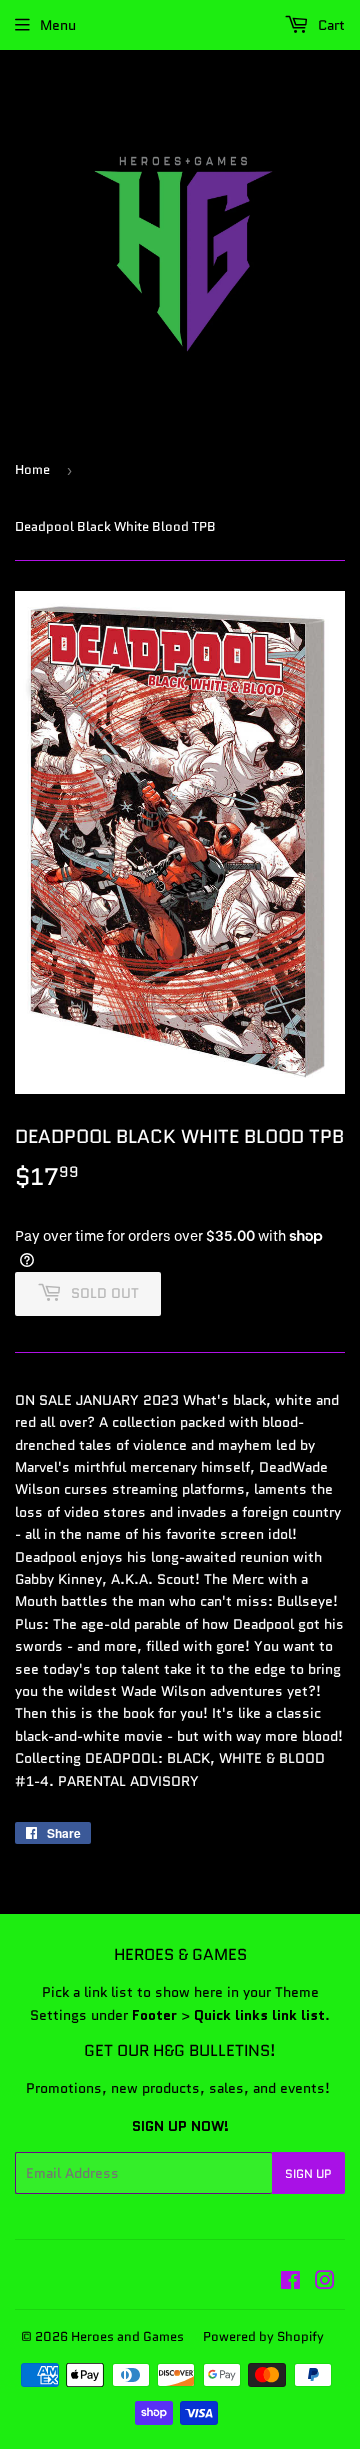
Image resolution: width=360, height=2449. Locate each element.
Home (32, 469)
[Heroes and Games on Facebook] (290, 2283)
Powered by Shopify (263, 2336)
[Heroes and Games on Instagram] (325, 2283)
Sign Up (308, 2173)
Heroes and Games (127, 2336)
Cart (329, 25)
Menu (58, 25)
